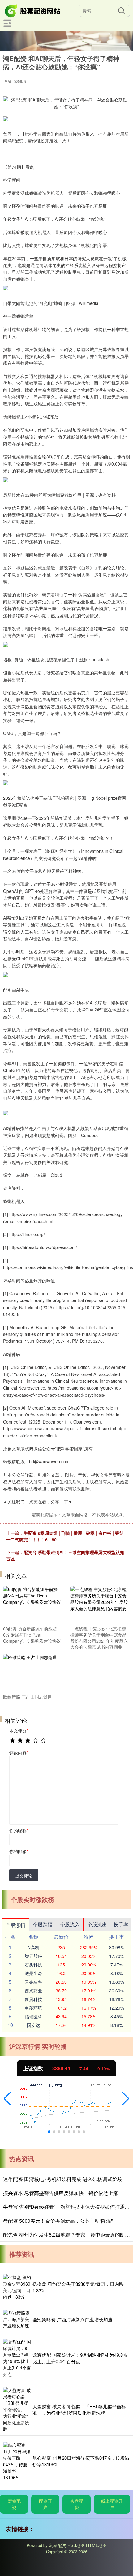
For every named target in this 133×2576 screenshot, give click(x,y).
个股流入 (70, 1924)
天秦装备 (33, 1982)
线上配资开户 (112, 2504)
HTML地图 (96, 2545)
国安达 (33, 2025)
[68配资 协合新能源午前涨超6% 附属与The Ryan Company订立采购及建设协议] (32, 1605)
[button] (7, 2099)
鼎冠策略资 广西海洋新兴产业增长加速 (73, 2319)
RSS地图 (76, 2545)
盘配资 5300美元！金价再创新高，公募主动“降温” (58, 2221)
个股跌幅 (43, 1924)
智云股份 (33, 1956)
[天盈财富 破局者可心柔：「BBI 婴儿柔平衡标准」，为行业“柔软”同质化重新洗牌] (17, 2410)
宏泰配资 (14, 2504)
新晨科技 (33, 1999)
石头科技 (33, 1965)
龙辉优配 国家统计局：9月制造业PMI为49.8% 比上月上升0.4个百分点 (80, 2358)
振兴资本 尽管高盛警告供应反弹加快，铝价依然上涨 (61, 2193)
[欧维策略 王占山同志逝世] (32, 1673)
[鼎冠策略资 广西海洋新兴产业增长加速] (17, 2319)
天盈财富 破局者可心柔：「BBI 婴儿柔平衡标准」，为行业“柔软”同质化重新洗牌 (79, 2410)
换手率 (121, 1924)
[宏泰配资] (33, 10)
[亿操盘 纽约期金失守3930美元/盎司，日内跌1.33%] (17, 2287)
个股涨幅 (15, 1925)
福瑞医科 (33, 2016)
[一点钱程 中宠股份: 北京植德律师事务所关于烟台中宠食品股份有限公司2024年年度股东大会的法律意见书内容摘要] (99, 1605)
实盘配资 (77, 2504)
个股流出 (97, 1924)
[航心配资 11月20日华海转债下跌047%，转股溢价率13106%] (17, 2461)
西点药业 (33, 1991)
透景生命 (33, 1973)
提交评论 (24, 1876)
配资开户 (45, 2504)
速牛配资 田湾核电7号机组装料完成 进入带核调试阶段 (63, 2179)
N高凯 (33, 1947)
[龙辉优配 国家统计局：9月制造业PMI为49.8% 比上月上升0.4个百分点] (17, 2358)
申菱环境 (33, 2008)
